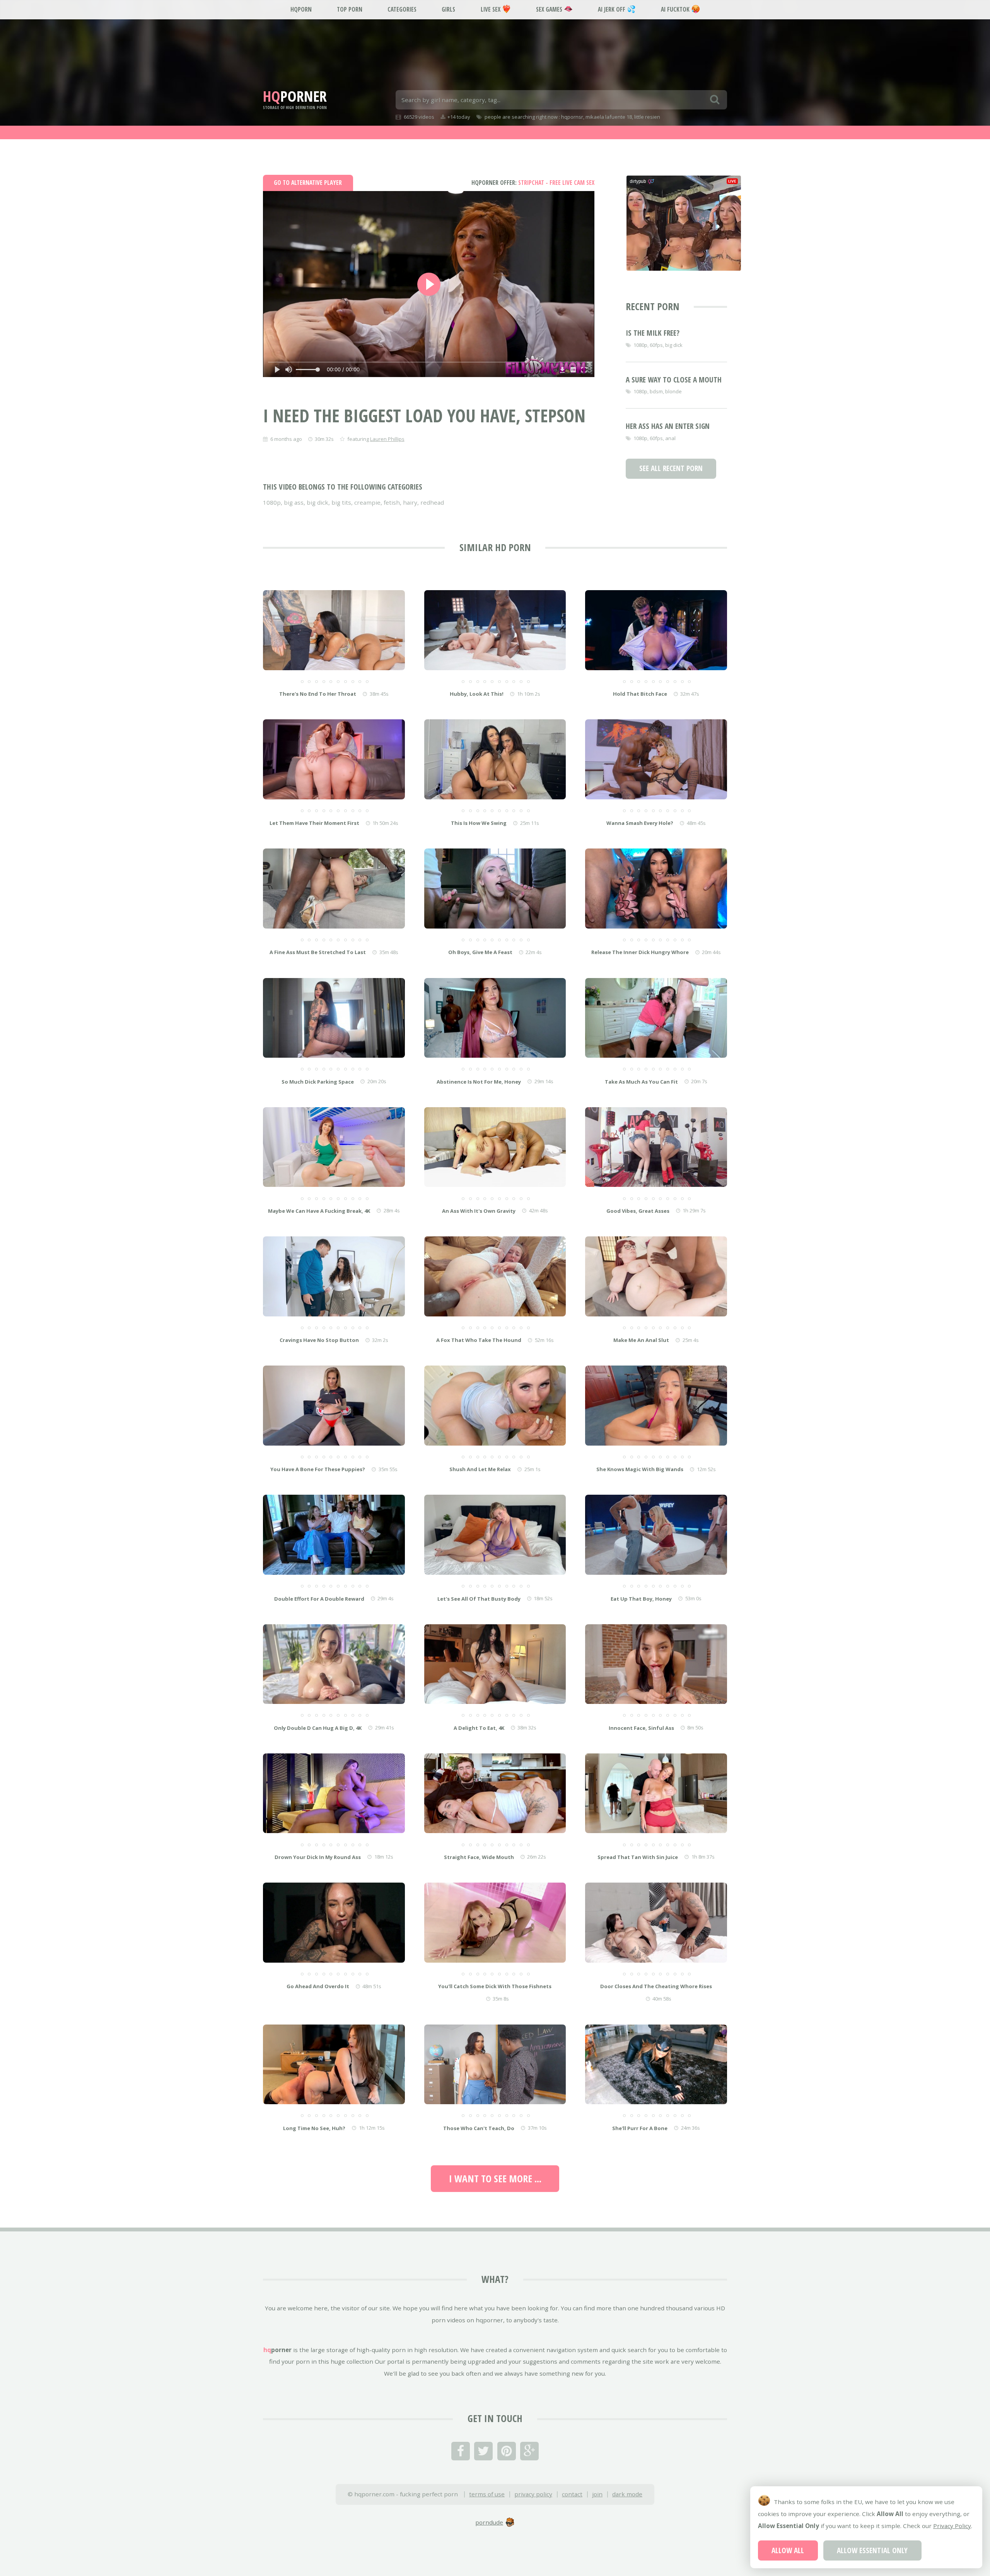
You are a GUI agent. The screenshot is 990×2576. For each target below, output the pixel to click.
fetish (392, 502)
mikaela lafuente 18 (609, 117)
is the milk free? (653, 333)
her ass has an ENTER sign (668, 426)
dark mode (627, 2494)
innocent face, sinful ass (641, 1728)
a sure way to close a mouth (674, 380)
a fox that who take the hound (479, 1340)
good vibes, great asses (638, 1211)
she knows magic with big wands (640, 1469)
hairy (410, 502)
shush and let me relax (480, 1469)
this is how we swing (479, 823)
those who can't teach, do (479, 2128)
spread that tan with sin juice (638, 1857)
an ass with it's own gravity (479, 1211)
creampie (367, 502)
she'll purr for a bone (640, 2128)
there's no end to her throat (318, 694)
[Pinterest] (507, 2451)
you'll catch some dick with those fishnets (495, 1986)
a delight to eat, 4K (479, 1728)
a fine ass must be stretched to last (318, 952)
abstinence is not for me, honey (479, 1082)
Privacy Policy (952, 2526)
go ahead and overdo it (318, 1986)
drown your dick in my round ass (318, 1857)
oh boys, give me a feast (480, 952)
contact (572, 2494)
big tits (341, 502)
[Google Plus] (529, 2451)
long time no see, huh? (314, 2128)
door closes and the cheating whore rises (656, 1986)
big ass (294, 502)
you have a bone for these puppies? (318, 1469)
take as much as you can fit (641, 1082)
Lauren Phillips (387, 439)
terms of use (487, 2494)
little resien (647, 117)
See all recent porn (671, 468)
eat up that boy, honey (641, 1599)
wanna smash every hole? (640, 823)
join (597, 2494)
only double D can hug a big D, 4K (318, 1728)
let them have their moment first (314, 823)
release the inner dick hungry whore (640, 952)
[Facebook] (461, 2451)
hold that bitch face (640, 694)
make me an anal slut (641, 1340)
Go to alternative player (308, 183)
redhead (432, 502)
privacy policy (533, 2494)
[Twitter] (483, 2451)
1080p (272, 502)
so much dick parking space (318, 1082)
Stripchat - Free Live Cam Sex (533, 183)
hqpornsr (572, 117)
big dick (317, 502)
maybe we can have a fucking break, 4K (319, 1211)
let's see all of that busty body (479, 1599)
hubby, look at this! (477, 694)
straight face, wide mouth (479, 1857)
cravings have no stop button (319, 1340)
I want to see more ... (495, 2178)
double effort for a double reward (319, 1599)
